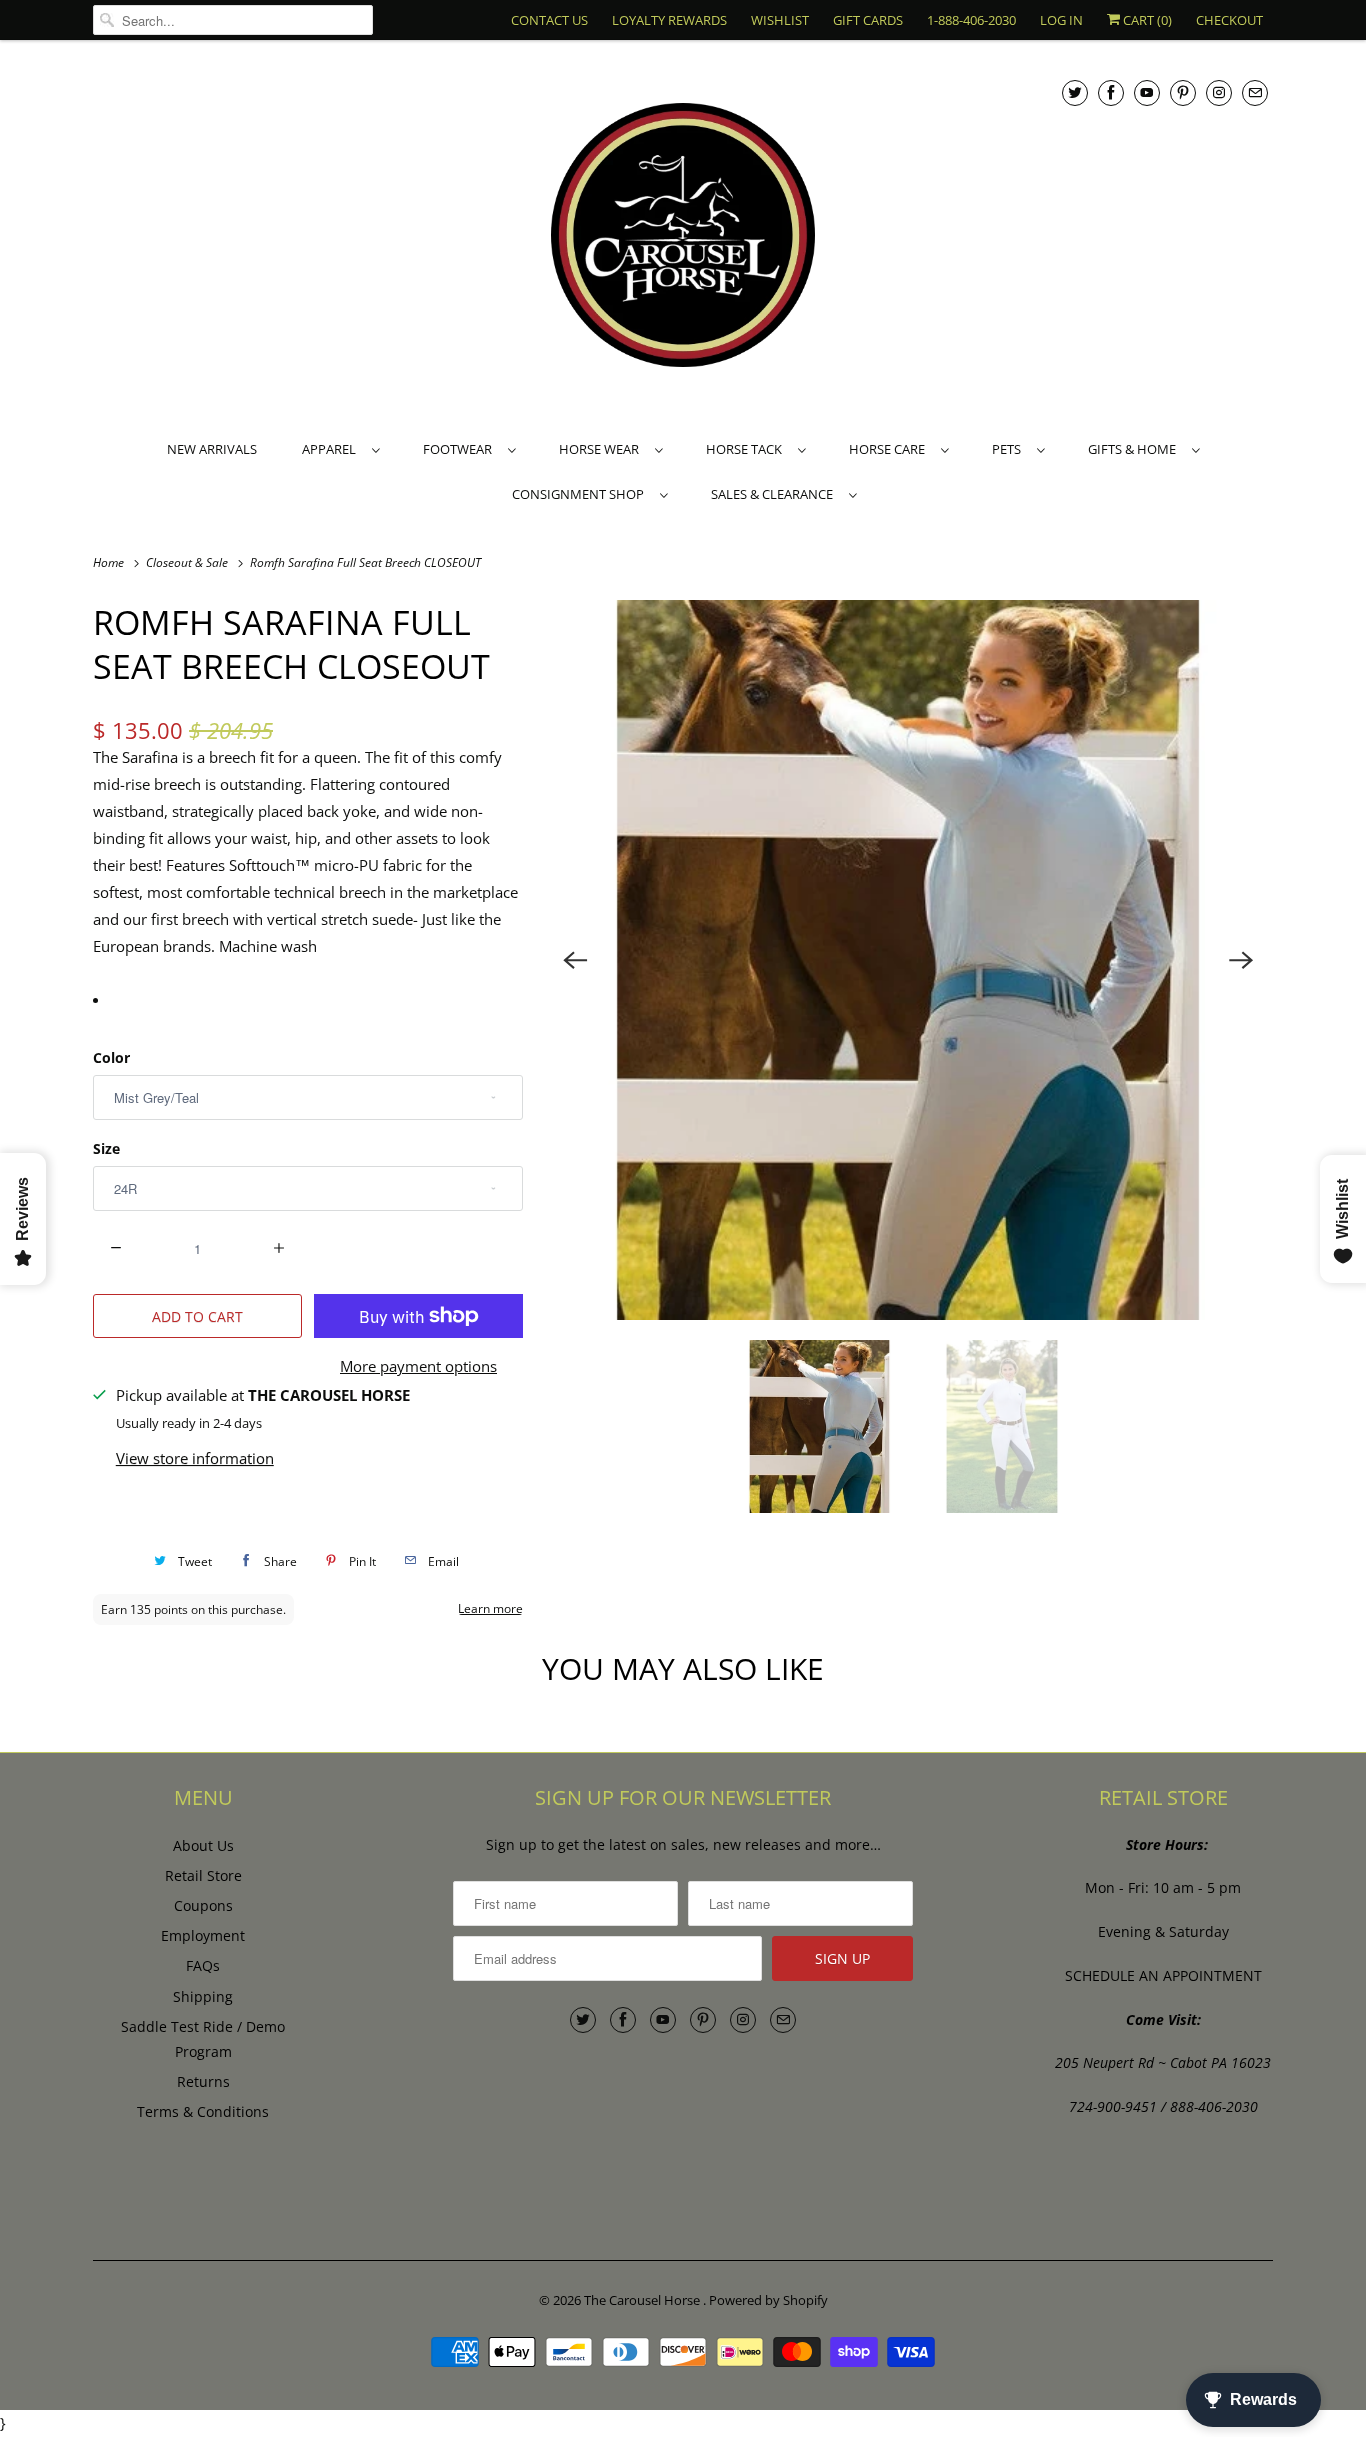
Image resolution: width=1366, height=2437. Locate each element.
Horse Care (890, 449)
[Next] (1241, 960)
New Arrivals (212, 449)
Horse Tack (747, 449)
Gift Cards (868, 20)
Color (111, 1057)
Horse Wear (602, 449)
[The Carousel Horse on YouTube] (1147, 92)
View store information (195, 1458)
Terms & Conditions (203, 2111)
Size (106, 1148)
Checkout (1229, 20)
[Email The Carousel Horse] (1255, 92)
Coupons (203, 1905)
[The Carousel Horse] (683, 237)
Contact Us (549, 20)
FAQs (203, 1965)
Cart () (1146, 20)
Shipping (203, 1996)
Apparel (332, 449)
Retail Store (203, 1875)
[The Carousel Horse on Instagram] (1219, 92)
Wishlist (780, 20)
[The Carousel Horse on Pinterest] (1183, 92)
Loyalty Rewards (669, 20)
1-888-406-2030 (971, 20)
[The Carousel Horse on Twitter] (1075, 92)
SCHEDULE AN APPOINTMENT (1163, 1975)
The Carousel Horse (643, 2300)
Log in (1061, 20)
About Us (203, 1845)
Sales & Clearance (775, 494)
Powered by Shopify (768, 2300)
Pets (1009, 449)
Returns (203, 2081)
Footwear (460, 449)
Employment (203, 1935)
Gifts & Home (1135, 449)
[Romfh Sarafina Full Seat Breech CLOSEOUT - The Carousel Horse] (908, 960)
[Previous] (575, 960)
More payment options (418, 1366)
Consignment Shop (581, 494)
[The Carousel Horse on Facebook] (1111, 92)
